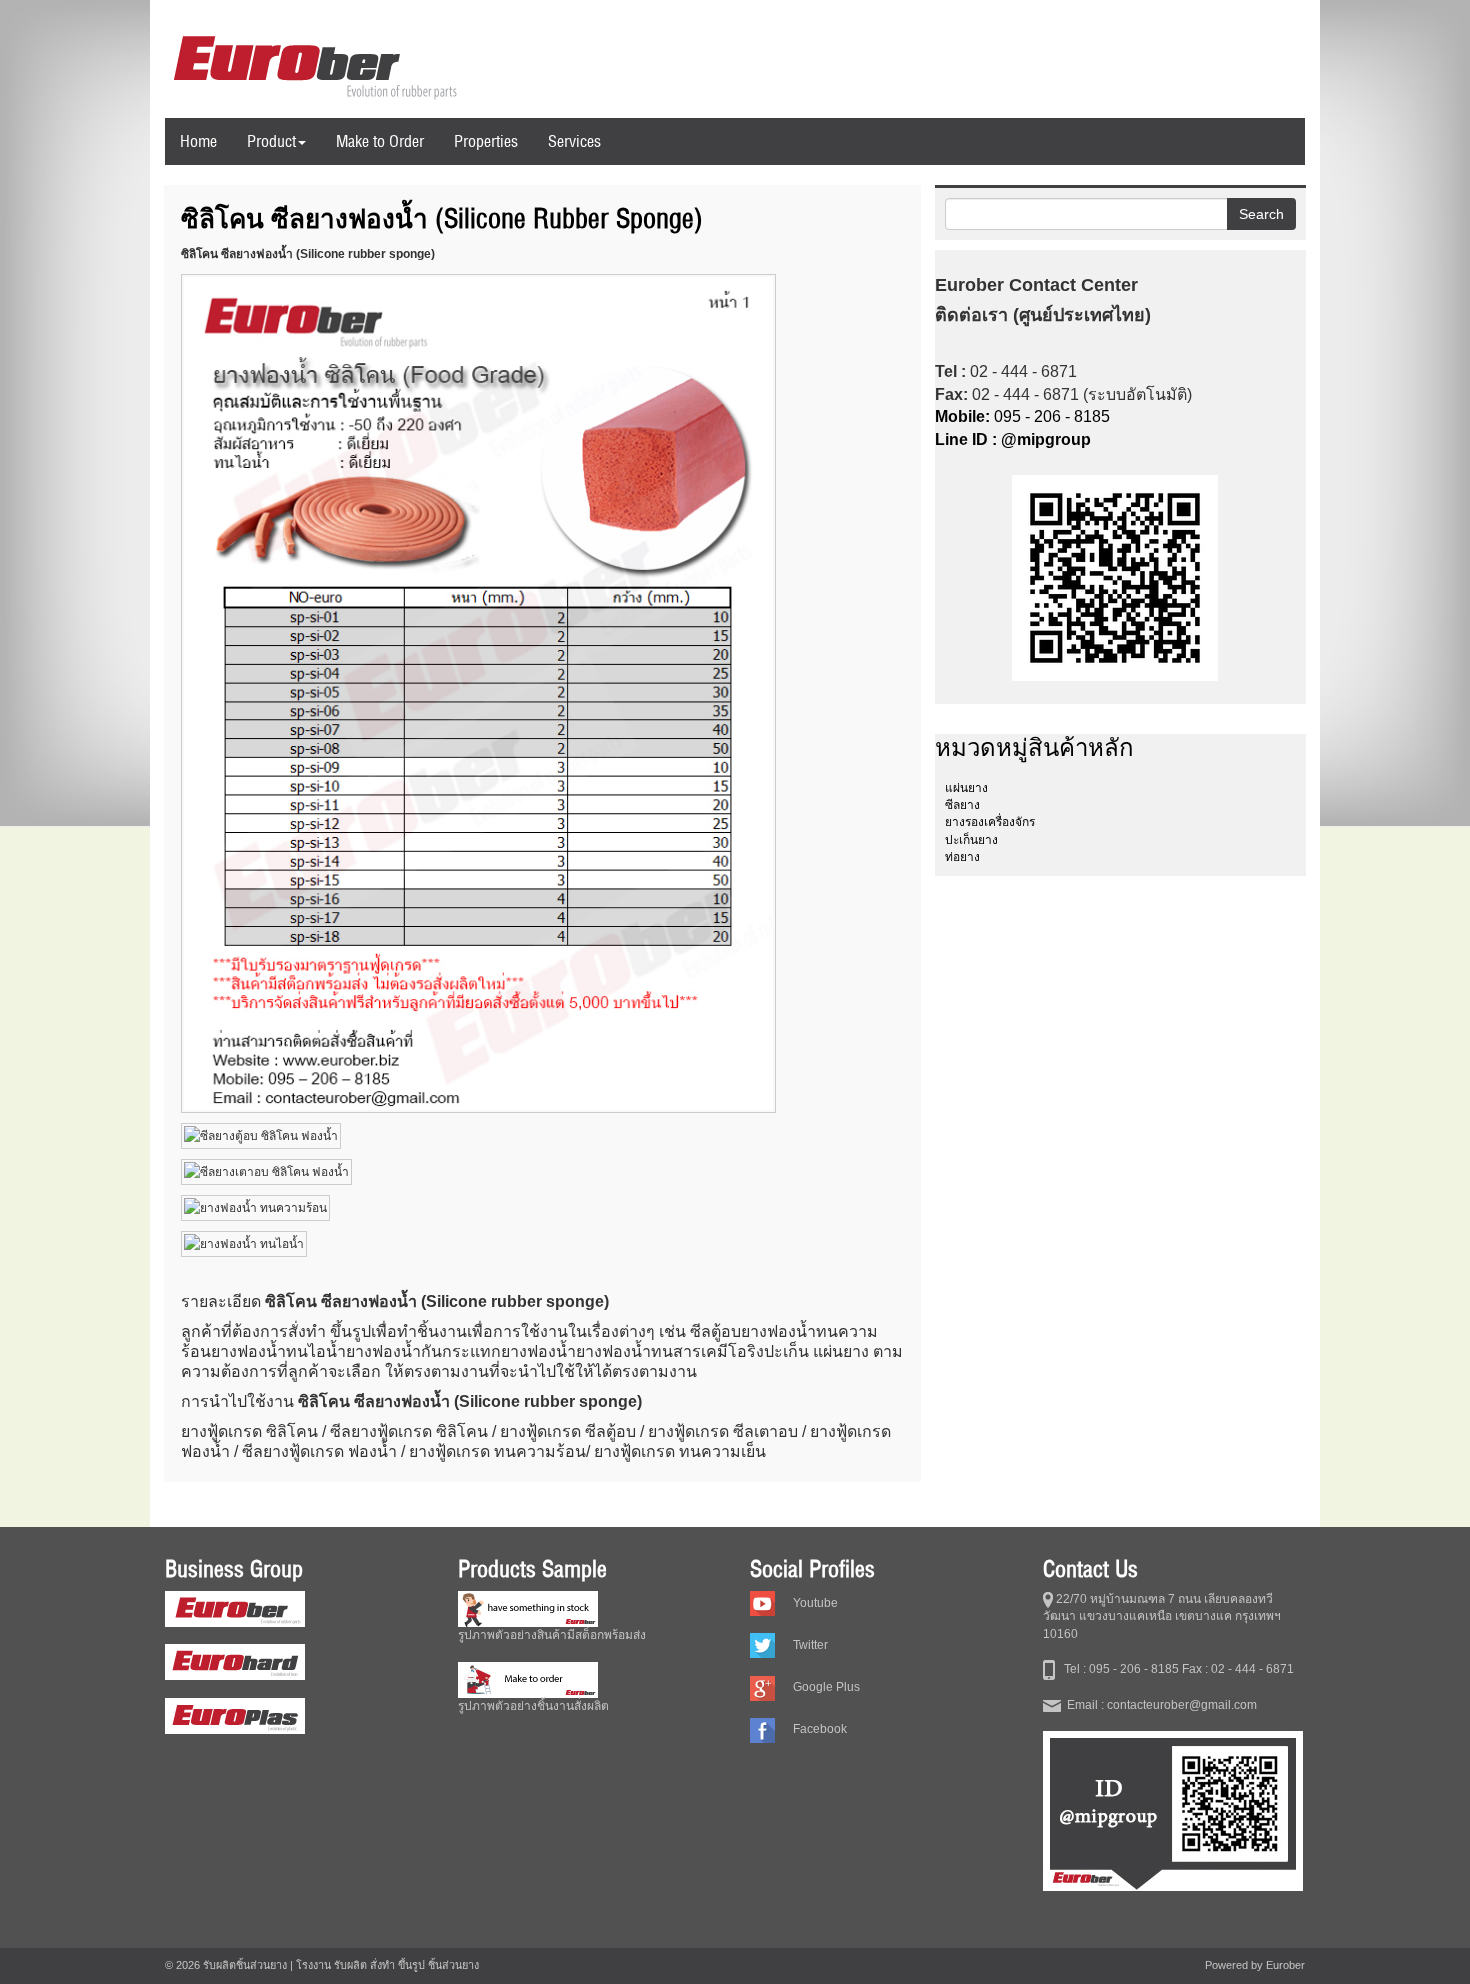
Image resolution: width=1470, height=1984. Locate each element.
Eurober (1285, 1965)
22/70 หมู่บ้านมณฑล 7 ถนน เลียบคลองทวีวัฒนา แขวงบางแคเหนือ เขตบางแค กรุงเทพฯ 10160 (1162, 1616)
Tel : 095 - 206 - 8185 (1117, 1669)
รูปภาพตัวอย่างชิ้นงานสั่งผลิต (533, 1706)
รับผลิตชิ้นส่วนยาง (245, 1965)
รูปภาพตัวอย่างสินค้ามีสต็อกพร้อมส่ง (552, 1635)
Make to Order (380, 141)
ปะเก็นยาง (971, 840)
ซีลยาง (962, 805)
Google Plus (826, 1687)
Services (574, 141)
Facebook (820, 1729)
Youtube (815, 1603)
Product (271, 141)
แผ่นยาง (966, 788)
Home (198, 141)
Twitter (810, 1645)
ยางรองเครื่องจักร (990, 822)
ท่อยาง (962, 857)
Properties (486, 141)
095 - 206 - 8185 (1022, 416)
